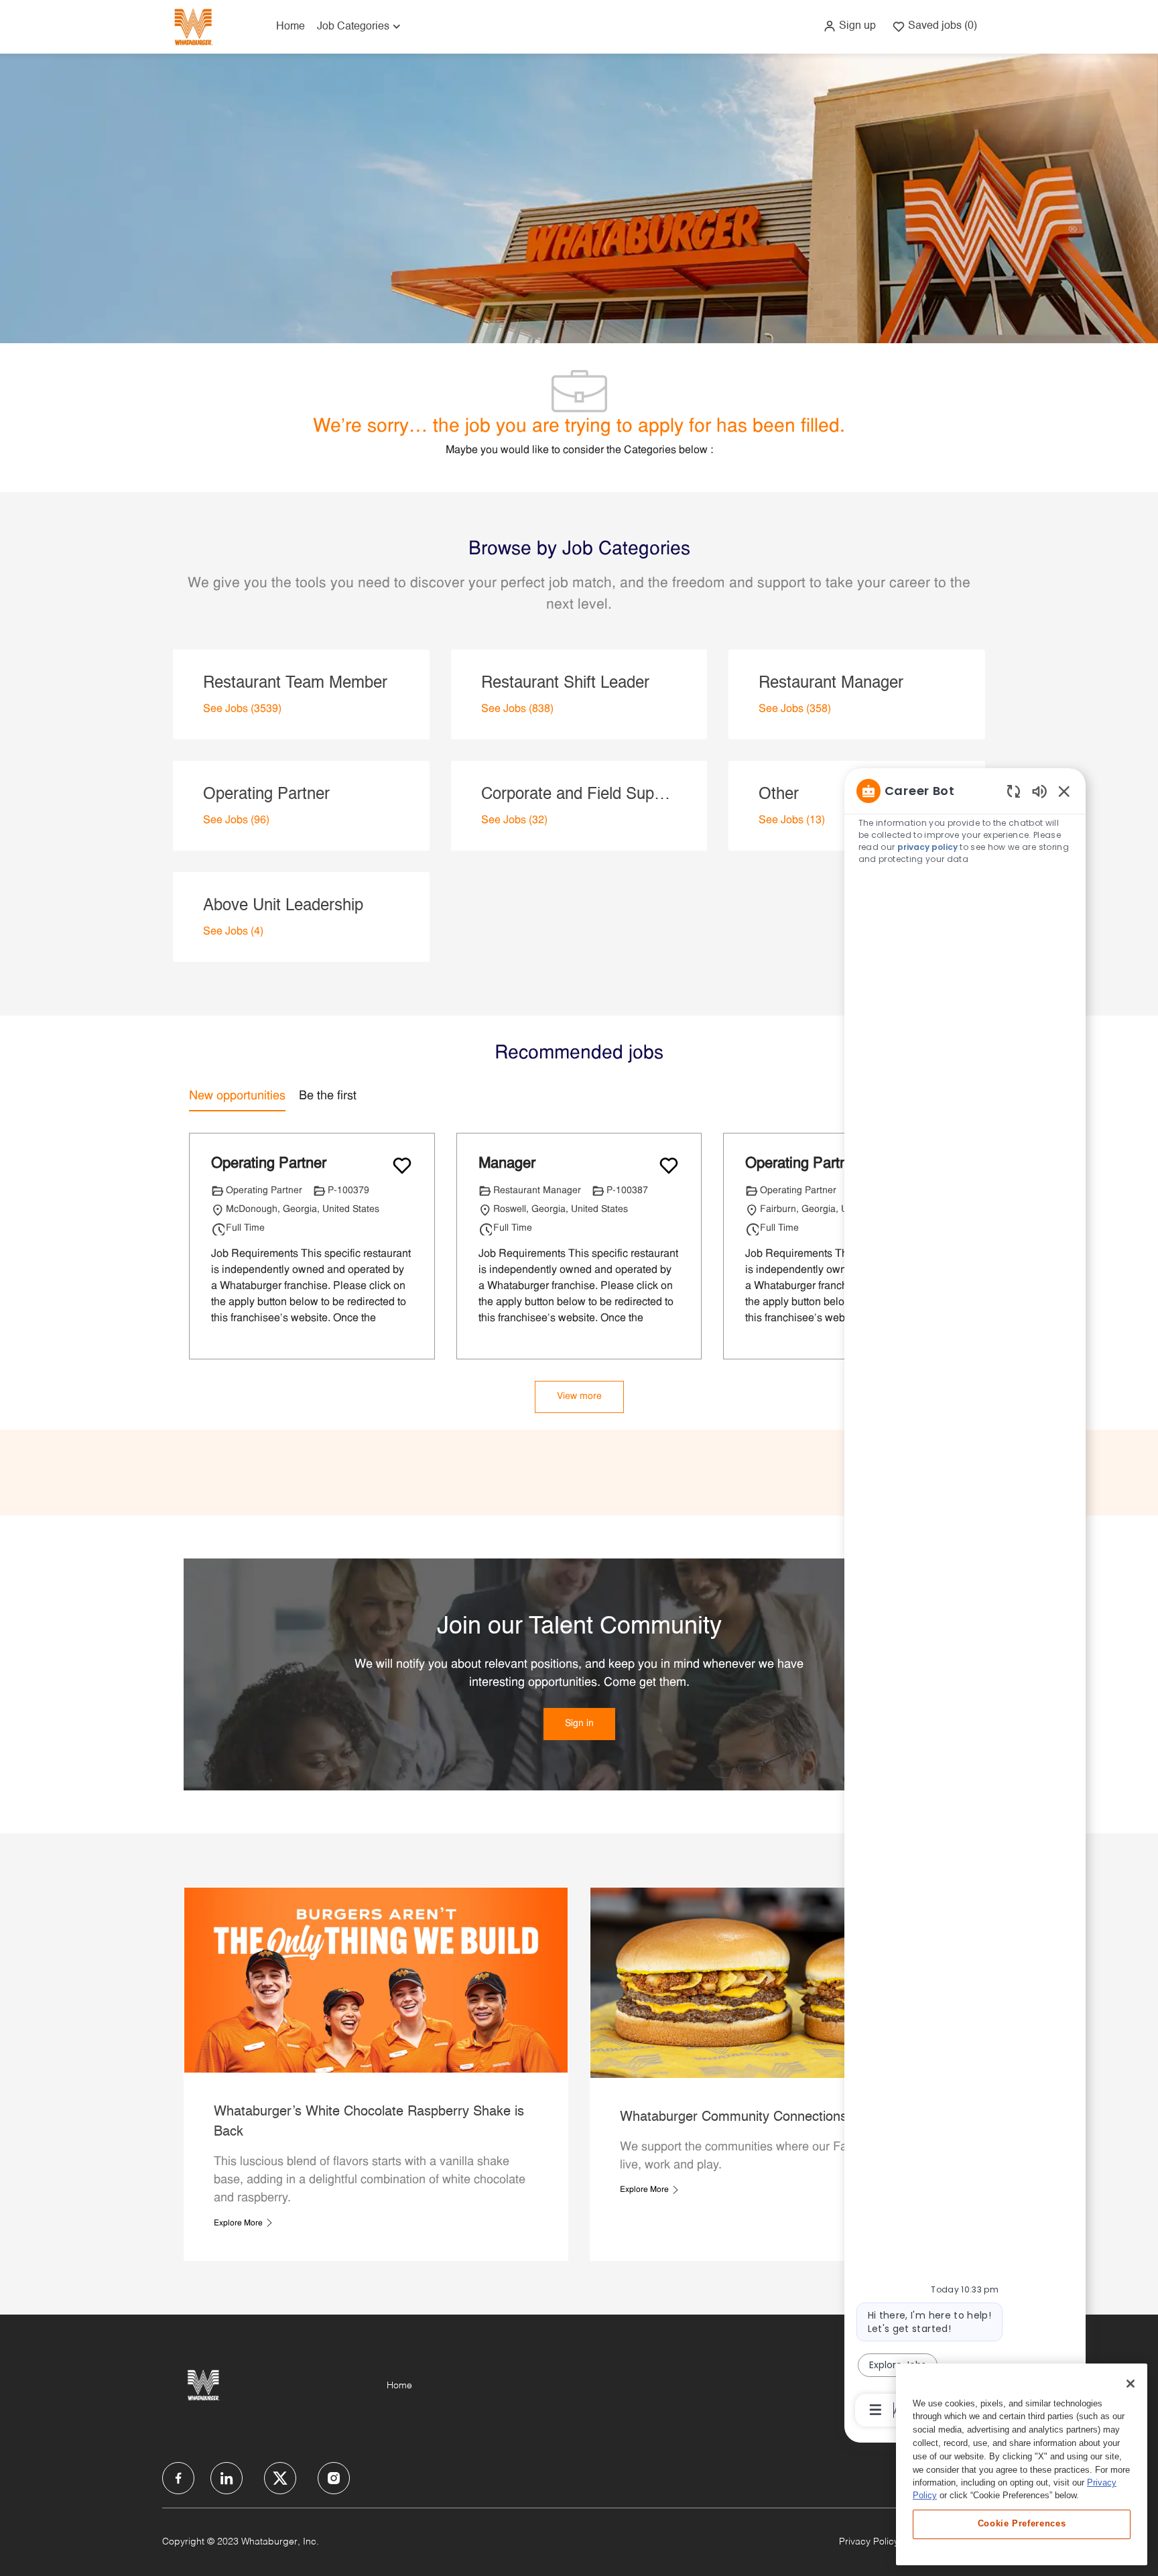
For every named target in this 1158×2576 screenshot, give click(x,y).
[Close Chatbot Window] (1064, 791)
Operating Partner (269, 1164)
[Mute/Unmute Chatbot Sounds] (1039, 791)
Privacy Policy (869, 2542)
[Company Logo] (193, 26)
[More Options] (876, 2410)
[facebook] (178, 2478)
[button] (849, 26)
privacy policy (928, 847)
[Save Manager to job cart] (669, 1166)
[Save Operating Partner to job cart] (402, 1166)
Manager (507, 1164)
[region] (965, 1599)
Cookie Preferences (1022, 2523)
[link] (579, 1724)
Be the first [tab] (328, 1096)
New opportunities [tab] (237, 1096)
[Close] (1131, 2384)
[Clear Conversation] (1014, 791)
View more (579, 1397)
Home (291, 27)
